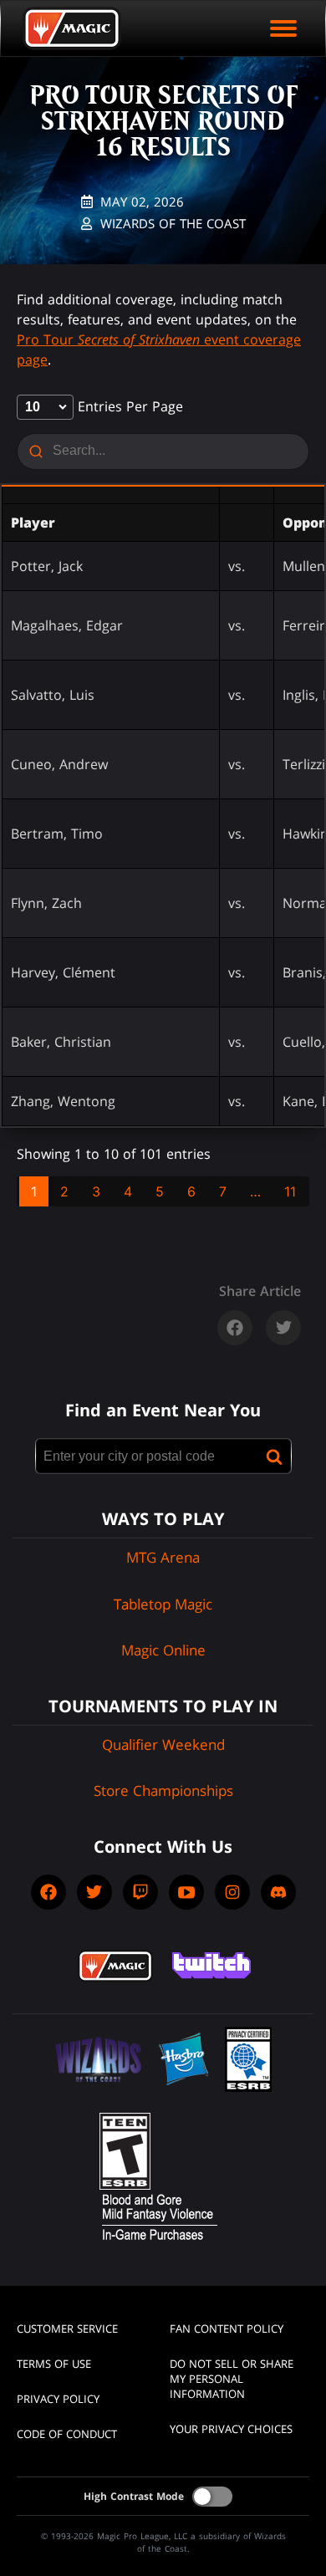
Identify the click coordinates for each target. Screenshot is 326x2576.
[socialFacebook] (48, 1892)
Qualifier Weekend (163, 1745)
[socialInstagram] (232, 1892)
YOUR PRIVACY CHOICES (231, 2429)
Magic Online (163, 1650)
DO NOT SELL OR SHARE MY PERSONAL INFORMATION (232, 2379)
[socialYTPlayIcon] (186, 1892)
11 (290, 1191)
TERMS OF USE (54, 2364)
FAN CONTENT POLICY (227, 2329)
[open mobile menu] (283, 28)
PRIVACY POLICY (58, 2399)
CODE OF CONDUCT (67, 2434)
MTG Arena (163, 1557)
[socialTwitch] (140, 1892)
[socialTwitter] (94, 1892)
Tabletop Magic (163, 1604)
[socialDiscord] (278, 1892)
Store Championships (163, 1790)
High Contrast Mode (134, 2496)
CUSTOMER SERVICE (67, 2329)
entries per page (128, 406)
